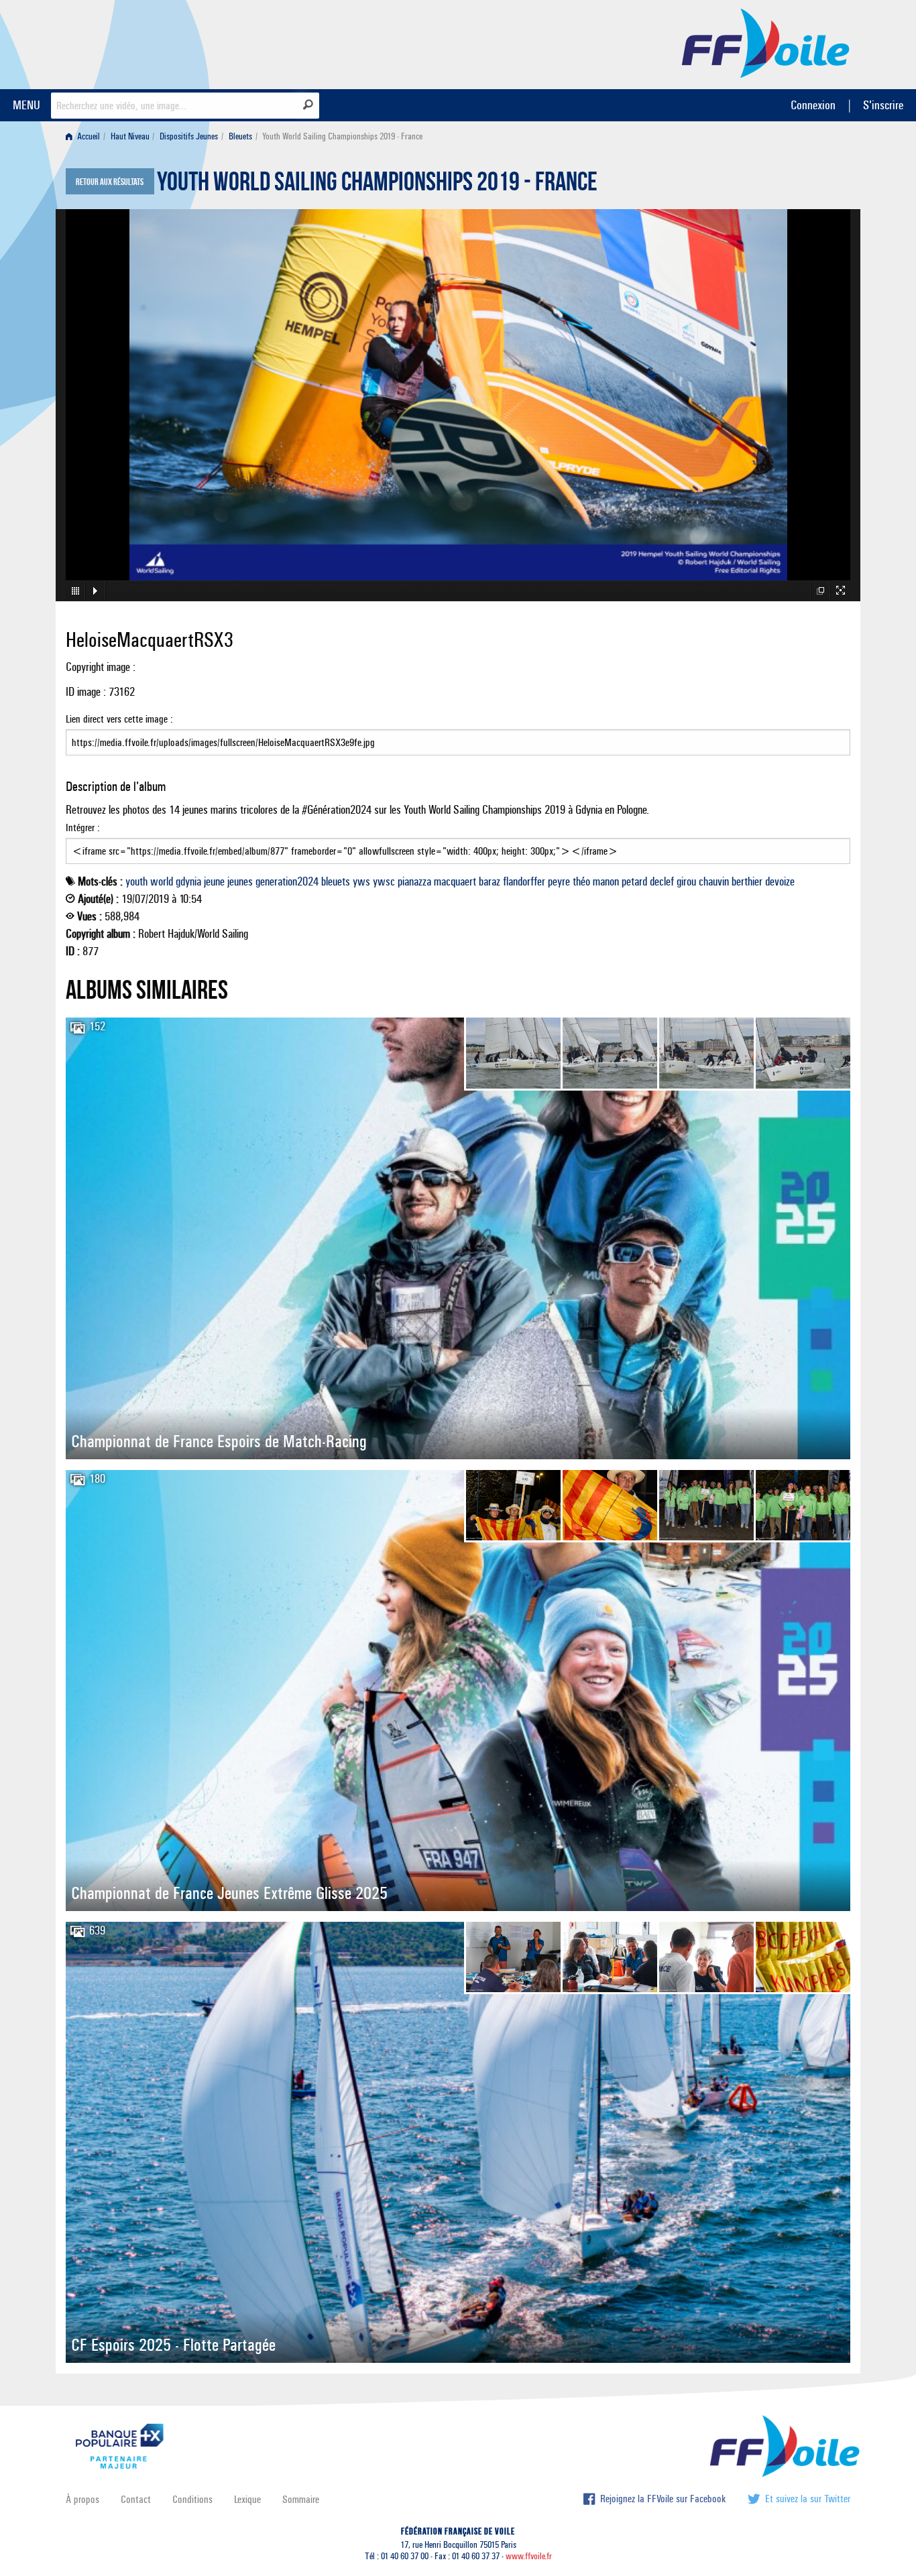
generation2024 (287, 881)
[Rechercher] (308, 105)
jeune (214, 881)
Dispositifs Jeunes (189, 136)
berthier (747, 881)
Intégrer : (83, 827)
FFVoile (766, 42)
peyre (559, 881)
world (162, 881)
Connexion (813, 105)
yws (361, 881)
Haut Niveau (130, 136)
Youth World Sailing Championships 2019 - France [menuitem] (342, 136)
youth (136, 881)
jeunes (240, 881)
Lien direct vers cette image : (119, 719)
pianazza (414, 881)
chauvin (714, 881)
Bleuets (240, 136)
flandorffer (524, 881)
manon (606, 881)
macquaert (455, 881)
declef (662, 881)
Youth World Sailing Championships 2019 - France (377, 185)
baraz (490, 881)
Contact (136, 2499)
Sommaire (301, 2499)
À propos (82, 2499)
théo (581, 881)
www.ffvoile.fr (529, 2556)
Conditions (192, 2499)
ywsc (384, 881)
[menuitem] (85, 136)
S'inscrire (883, 105)
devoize (780, 881)
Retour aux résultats (110, 182)
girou (686, 881)
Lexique (247, 2499)
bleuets (336, 881)
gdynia (188, 881)
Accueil (88, 136)
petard (634, 881)
